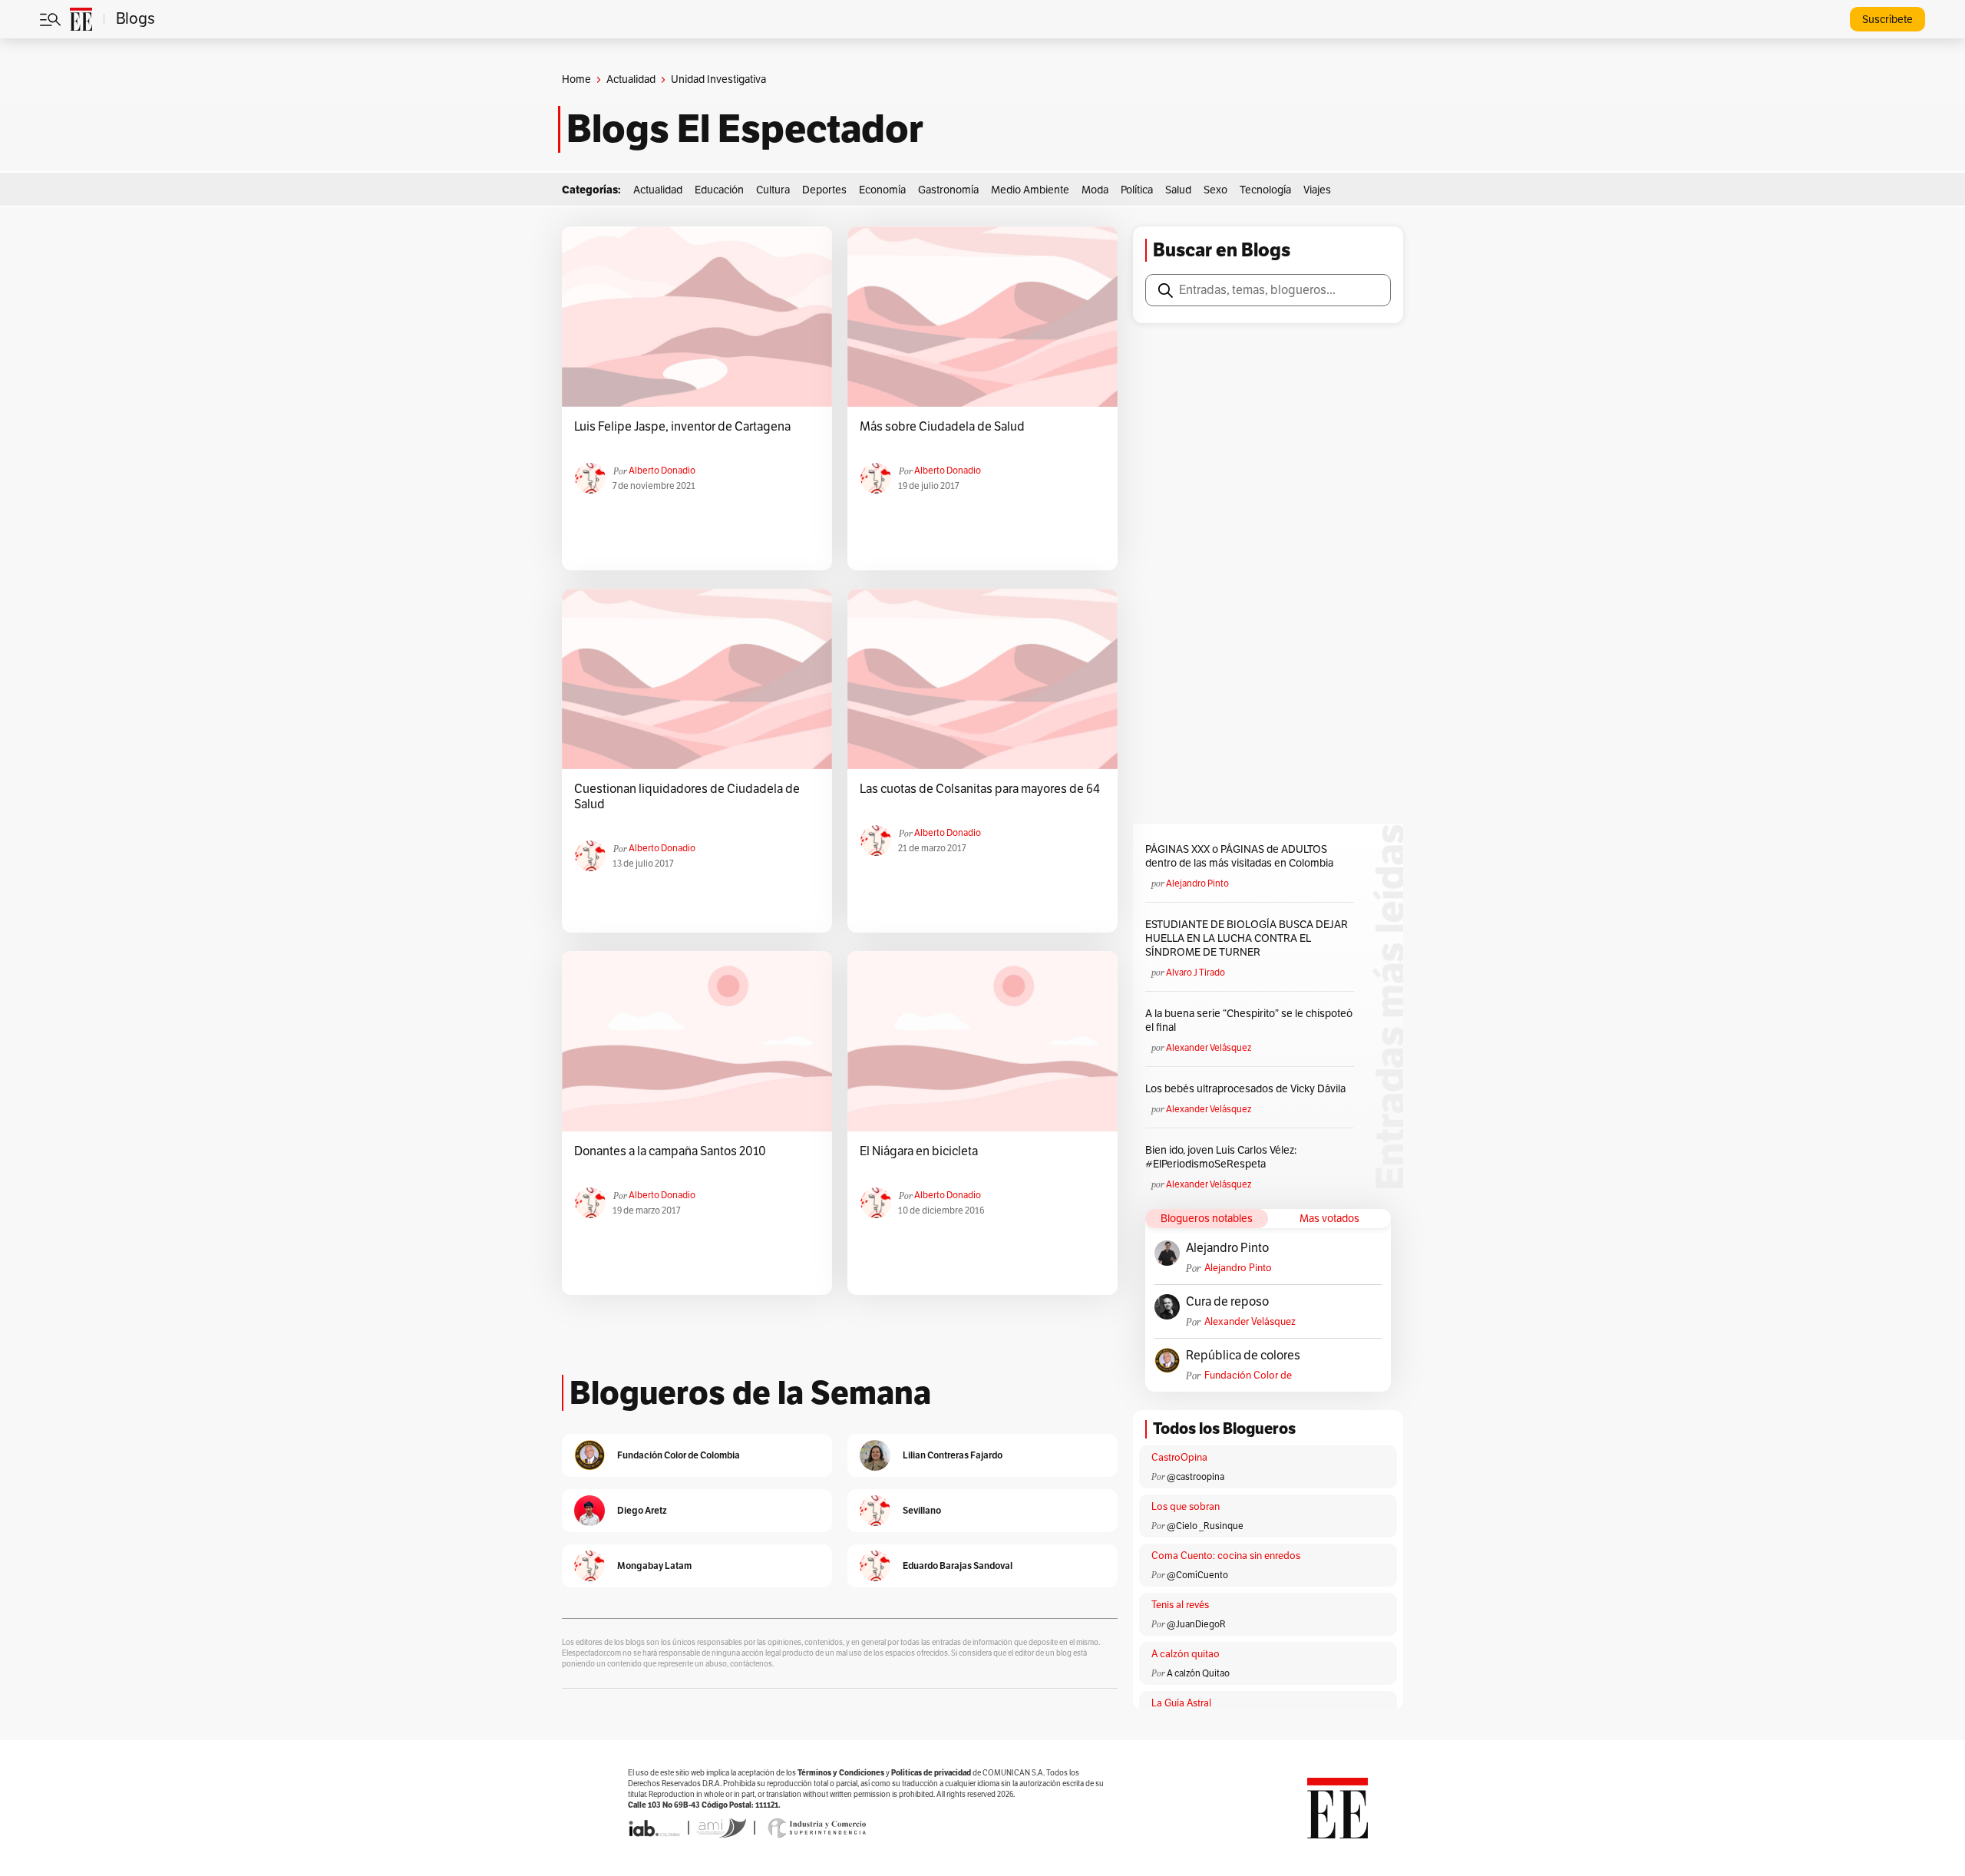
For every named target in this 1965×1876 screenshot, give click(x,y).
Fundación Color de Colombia (1248, 1376)
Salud (1178, 190)
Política (1137, 190)
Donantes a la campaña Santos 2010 (670, 1151)
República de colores (1243, 1356)
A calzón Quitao (1198, 1673)
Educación (719, 190)
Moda (1095, 190)
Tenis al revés (1180, 1605)
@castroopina (1196, 1477)
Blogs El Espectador (745, 129)
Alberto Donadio (662, 471)
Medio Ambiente (1030, 190)
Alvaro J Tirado (1196, 973)
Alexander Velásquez (1209, 1048)
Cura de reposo (1227, 1302)
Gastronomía (948, 190)
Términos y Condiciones (841, 1773)
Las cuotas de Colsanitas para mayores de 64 (980, 789)
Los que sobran (1186, 1507)
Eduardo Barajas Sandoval (958, 1566)
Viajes (1317, 190)
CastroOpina (1179, 1458)
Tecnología (1265, 190)
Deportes (824, 190)
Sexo (1215, 190)
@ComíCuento (1197, 1575)
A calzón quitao (1186, 1654)
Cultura (773, 190)
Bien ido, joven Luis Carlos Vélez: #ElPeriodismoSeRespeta (1221, 1157)
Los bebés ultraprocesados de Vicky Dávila (1248, 1089)
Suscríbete (1887, 20)
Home (576, 79)
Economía (882, 190)
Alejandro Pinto (1197, 884)
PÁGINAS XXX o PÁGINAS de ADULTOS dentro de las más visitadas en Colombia (1239, 856)
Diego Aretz (642, 1510)
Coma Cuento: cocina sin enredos (1226, 1556)
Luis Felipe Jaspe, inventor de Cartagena (682, 427)
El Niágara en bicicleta (919, 1151)
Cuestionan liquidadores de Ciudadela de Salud (687, 797)
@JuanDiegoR (1196, 1624)
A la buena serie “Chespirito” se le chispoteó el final (1249, 1021)
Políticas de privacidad (931, 1773)
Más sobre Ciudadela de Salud (942, 427)
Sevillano (922, 1510)
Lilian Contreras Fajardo (953, 1455)
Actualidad (631, 79)
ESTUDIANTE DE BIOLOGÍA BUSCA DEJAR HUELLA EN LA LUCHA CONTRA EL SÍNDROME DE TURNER (1247, 938)
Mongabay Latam (654, 1566)
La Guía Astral (1181, 1703)
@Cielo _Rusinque (1205, 1526)
